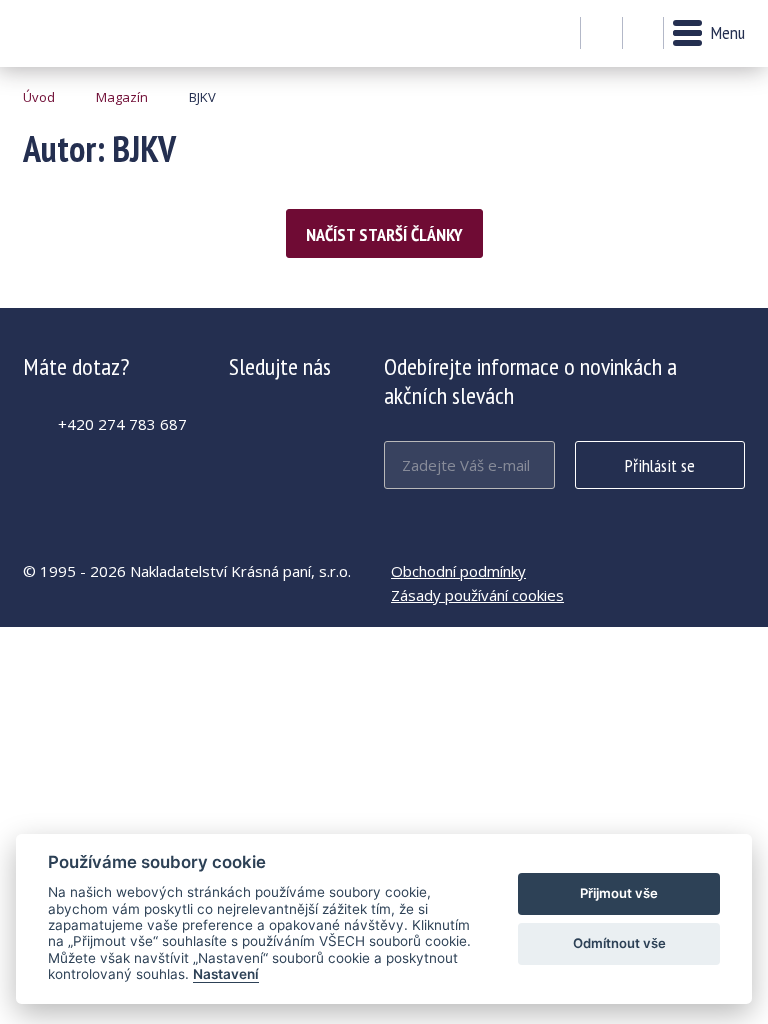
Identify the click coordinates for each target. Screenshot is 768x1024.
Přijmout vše (619, 893)
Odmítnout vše (619, 943)
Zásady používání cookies (477, 595)
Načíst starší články (384, 234)
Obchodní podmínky (458, 571)
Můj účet (601, 34)
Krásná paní (77, 33)
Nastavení (226, 974)
